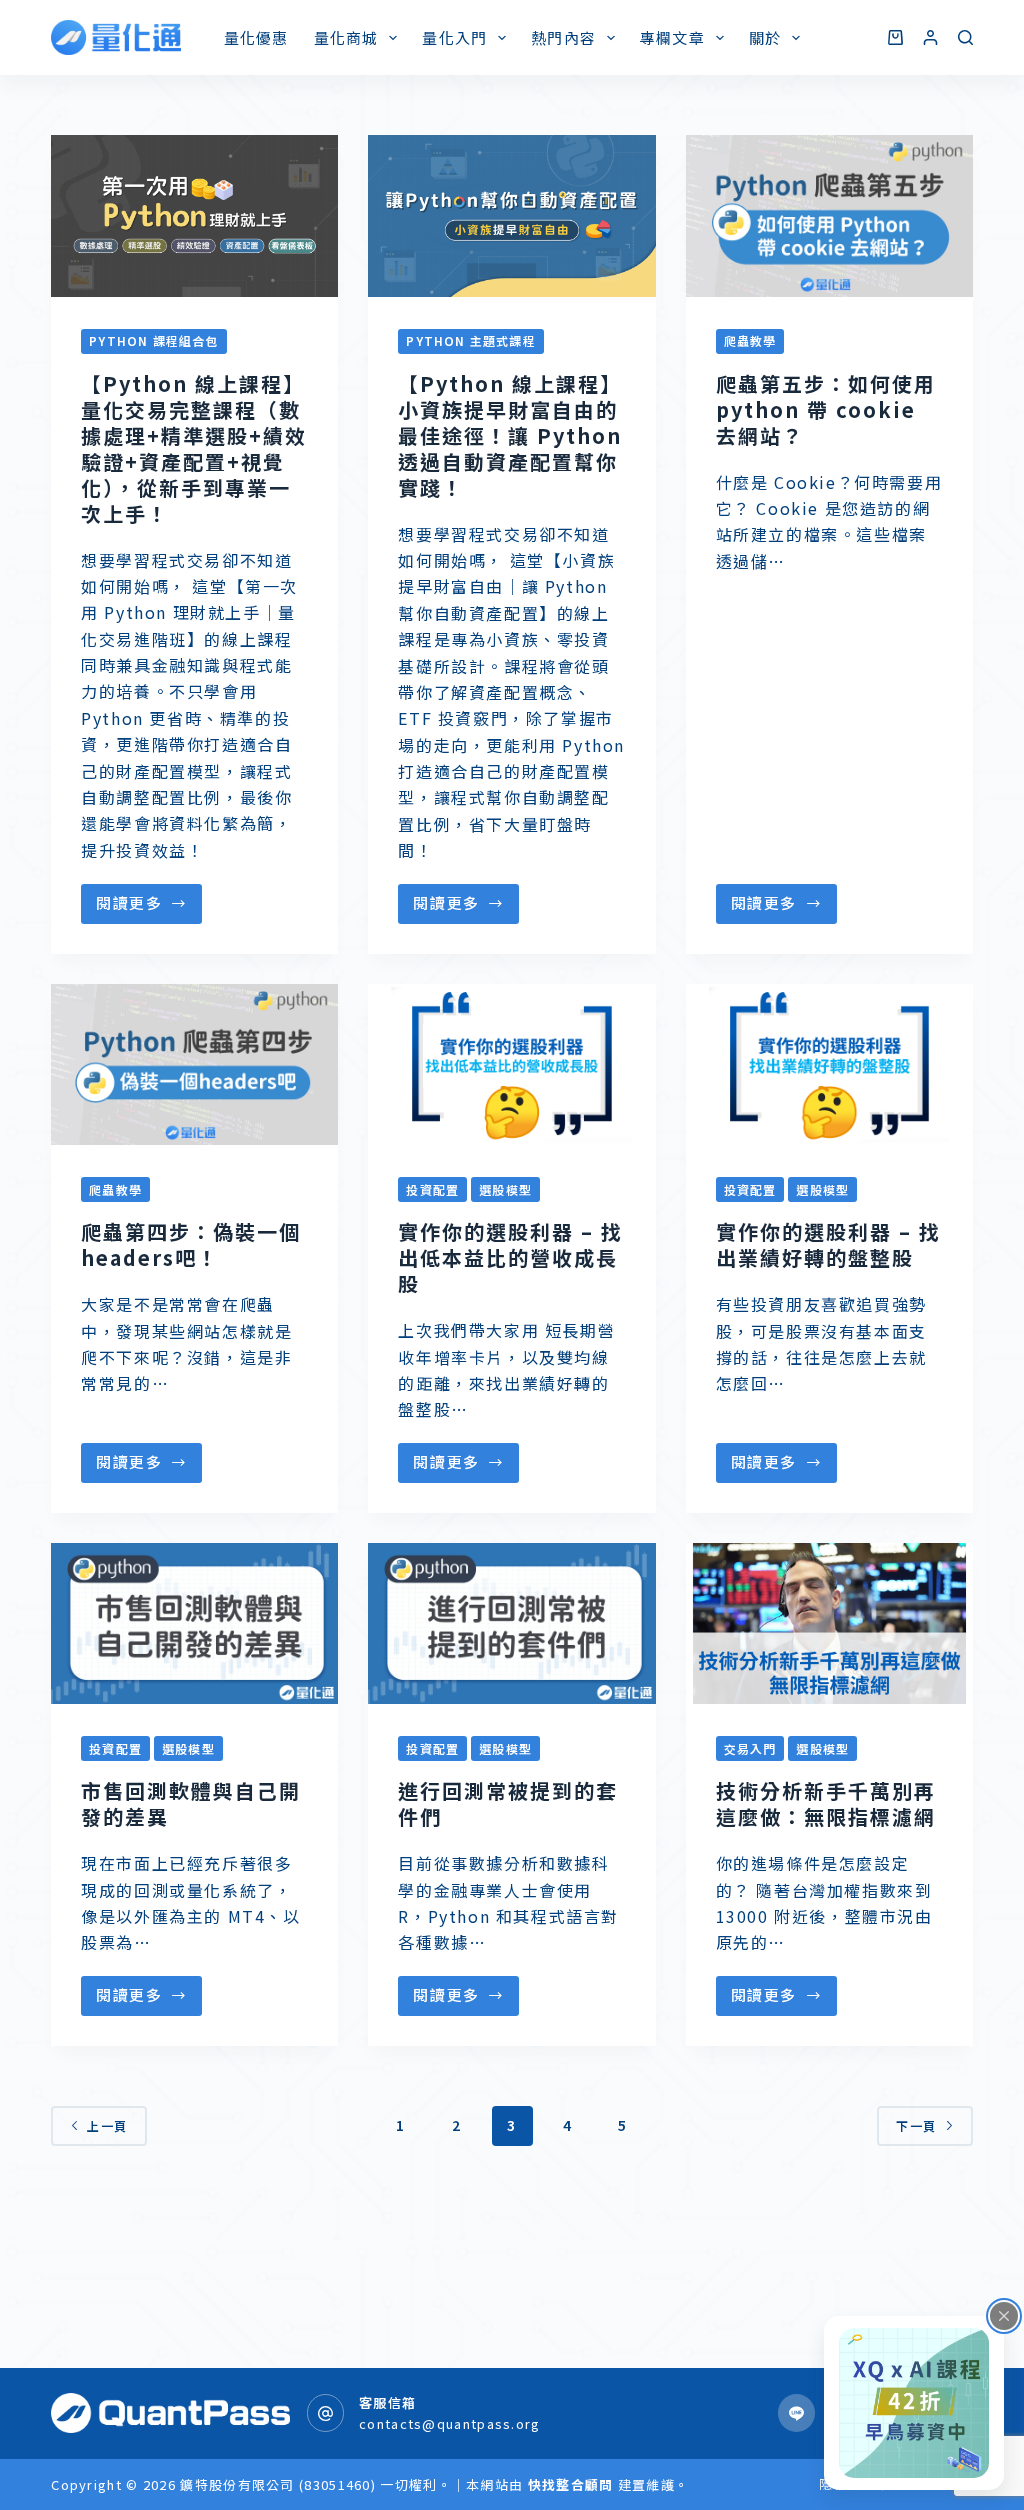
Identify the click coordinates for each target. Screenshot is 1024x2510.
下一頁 (916, 2125)
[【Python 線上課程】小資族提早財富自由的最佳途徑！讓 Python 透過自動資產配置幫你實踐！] (511, 216)
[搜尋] (965, 37)
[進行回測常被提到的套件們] (511, 1624)
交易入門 (750, 1748)
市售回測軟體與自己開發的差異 (191, 1803)
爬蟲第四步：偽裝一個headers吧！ (191, 1244)
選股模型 (505, 1189)
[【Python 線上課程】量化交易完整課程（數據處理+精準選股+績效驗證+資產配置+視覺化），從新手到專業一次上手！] (194, 216)
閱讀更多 (129, 902)
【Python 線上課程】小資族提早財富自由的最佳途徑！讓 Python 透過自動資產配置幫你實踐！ (510, 435)
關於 (765, 37)
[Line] (797, 2413)
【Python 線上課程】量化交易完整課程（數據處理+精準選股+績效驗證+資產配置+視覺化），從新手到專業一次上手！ (194, 448)
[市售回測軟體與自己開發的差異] (194, 1624)
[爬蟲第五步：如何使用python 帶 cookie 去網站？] (829, 216)
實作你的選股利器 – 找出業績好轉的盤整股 (828, 1244)
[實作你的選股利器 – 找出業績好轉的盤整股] (829, 1065)
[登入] (930, 37)
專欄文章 (672, 37)
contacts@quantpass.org (450, 2423)
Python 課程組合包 (153, 340)
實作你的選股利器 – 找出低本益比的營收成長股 (510, 1257)
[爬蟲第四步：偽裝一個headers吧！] (194, 1065)
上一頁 (107, 2125)
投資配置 (432, 1189)
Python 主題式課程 (470, 340)
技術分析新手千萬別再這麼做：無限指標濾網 (826, 1803)
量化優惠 (256, 37)
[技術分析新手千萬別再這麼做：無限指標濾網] (829, 1624)
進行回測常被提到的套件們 (508, 1803)
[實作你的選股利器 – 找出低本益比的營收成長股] (511, 1065)
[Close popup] (1004, 2316)
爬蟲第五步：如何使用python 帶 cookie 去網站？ (826, 409)
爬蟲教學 (750, 340)
